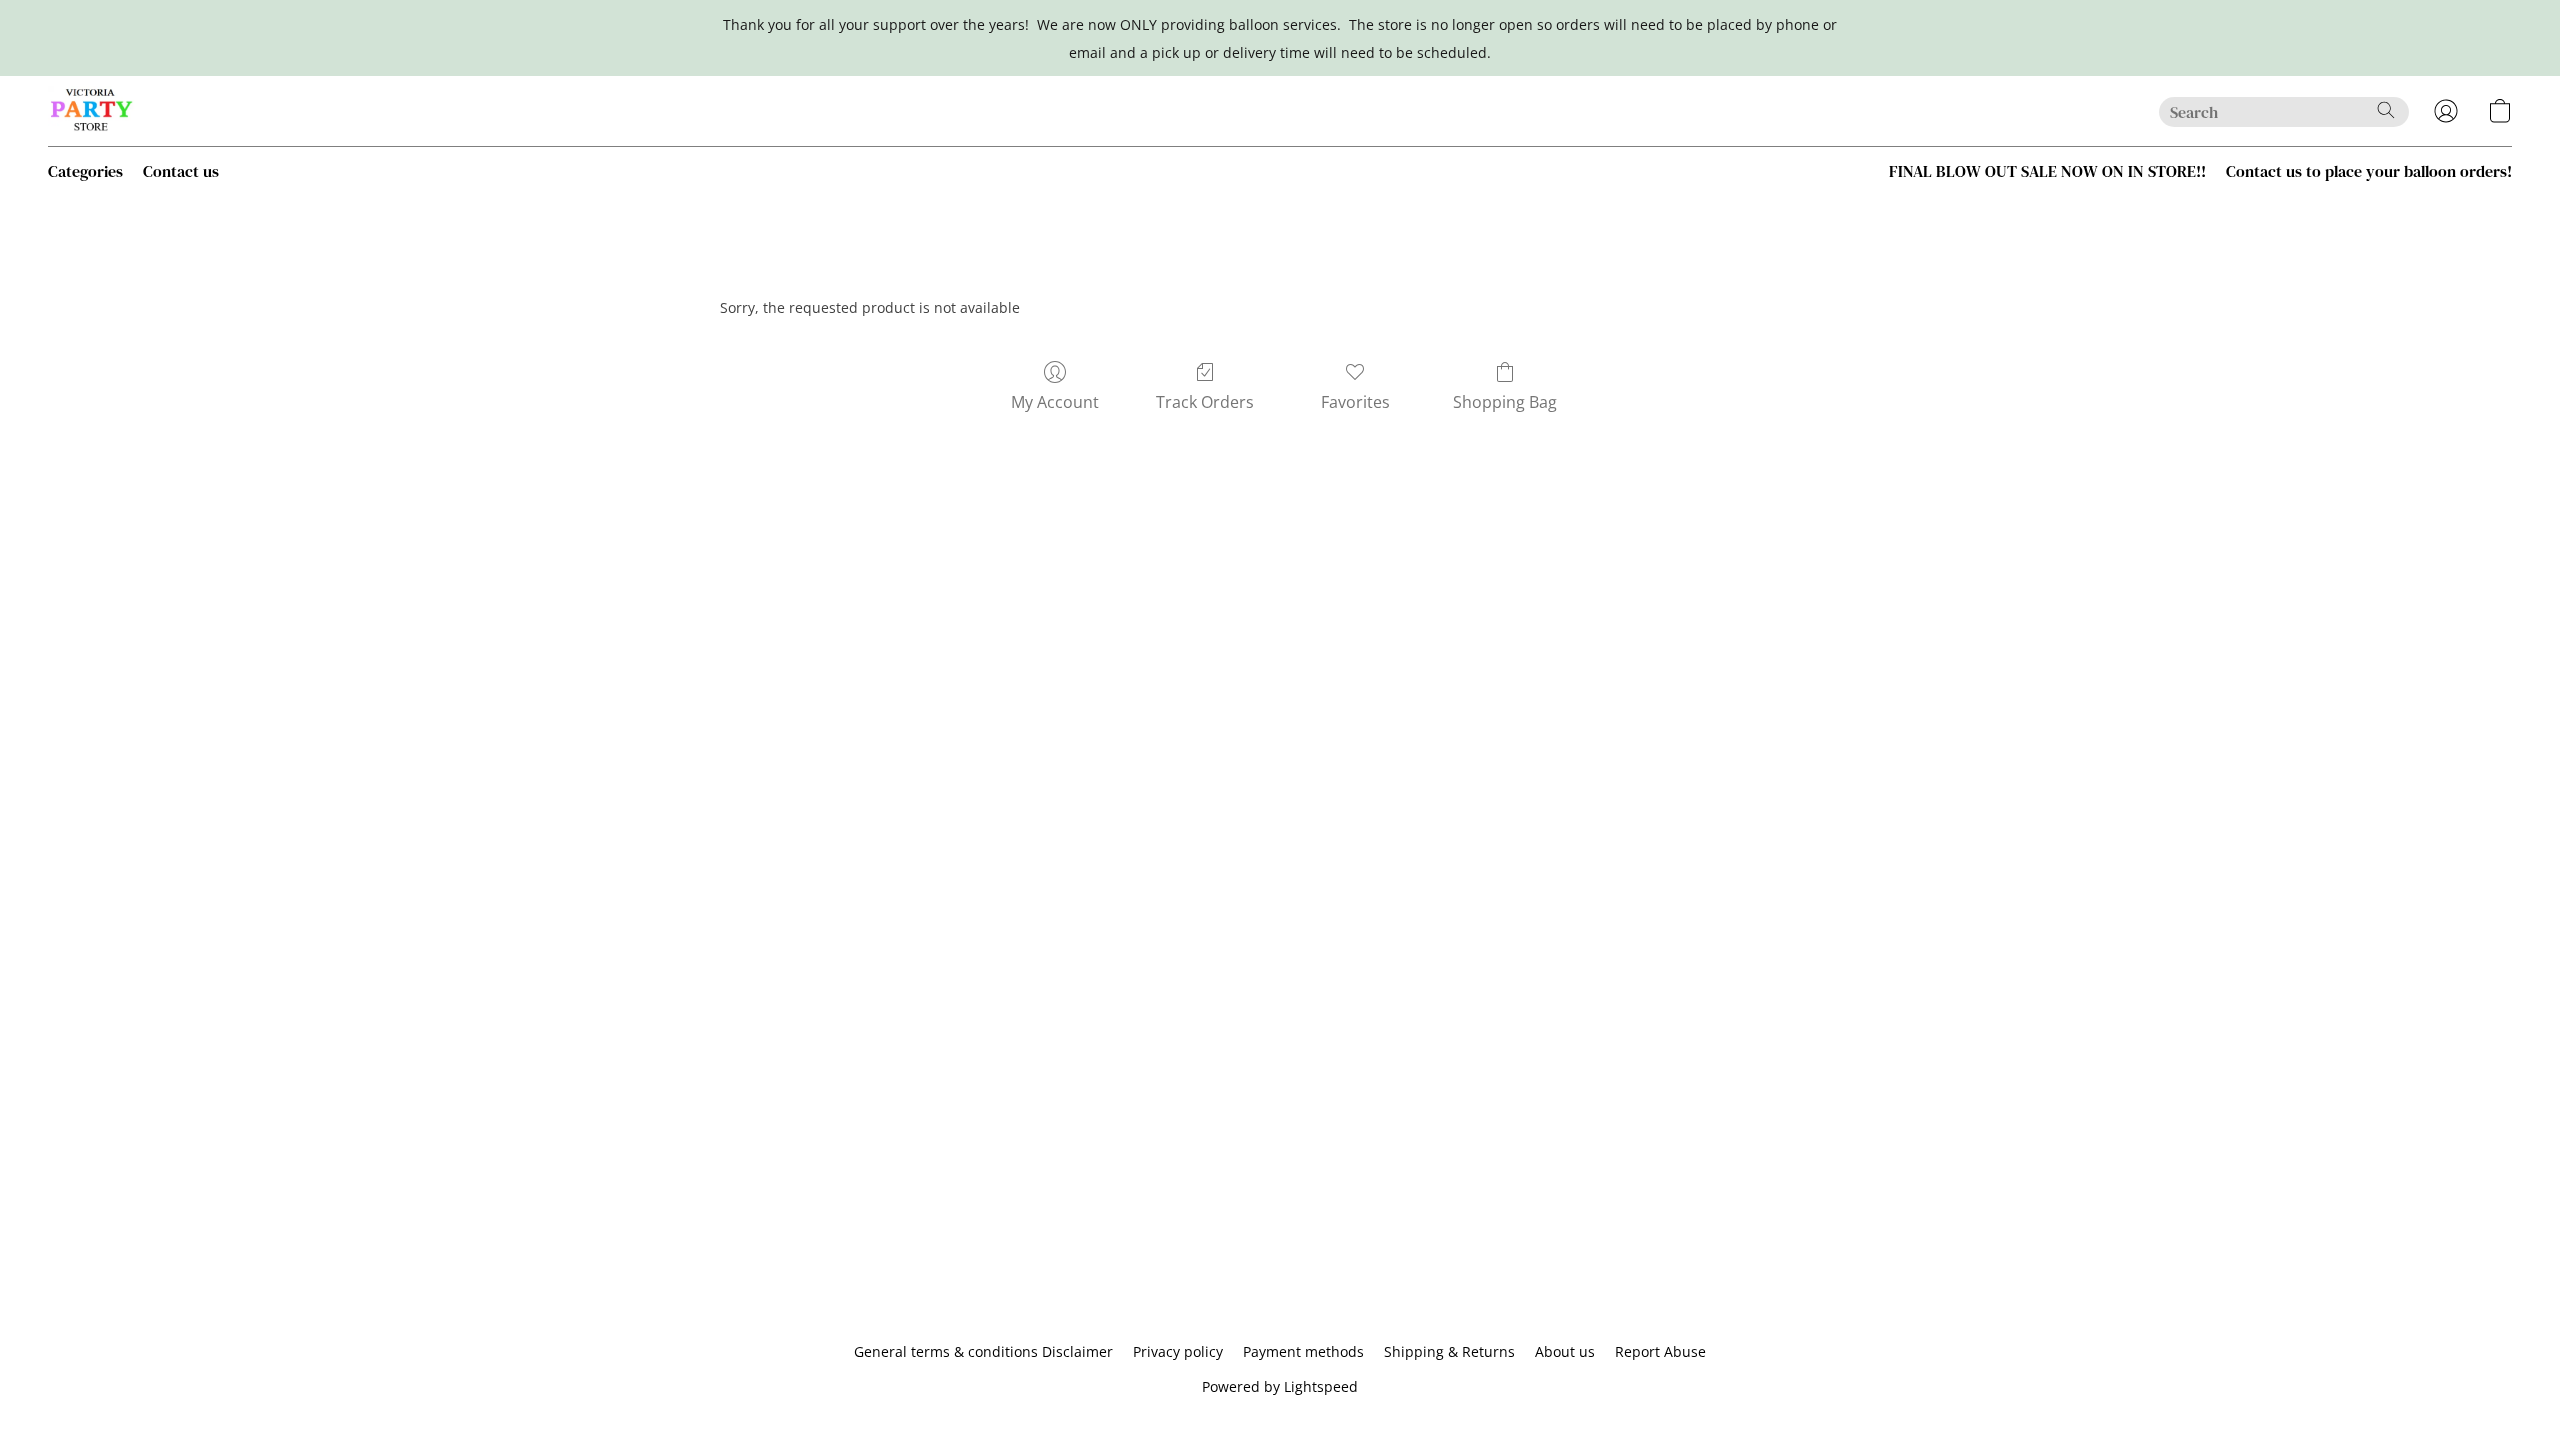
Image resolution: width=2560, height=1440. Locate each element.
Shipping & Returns (1449, 1351)
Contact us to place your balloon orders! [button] (2369, 171)
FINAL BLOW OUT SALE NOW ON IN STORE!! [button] (2047, 171)
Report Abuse (1660, 1351)
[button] (92, 111)
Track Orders (1205, 402)
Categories (85, 171)
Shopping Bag (1505, 402)
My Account (1055, 402)
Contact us (181, 171)
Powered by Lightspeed (1280, 1386)
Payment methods (1303, 1351)
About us (1565, 1351)
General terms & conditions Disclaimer (983, 1351)
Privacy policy (1178, 1351)
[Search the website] (2386, 110)
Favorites (1355, 402)
